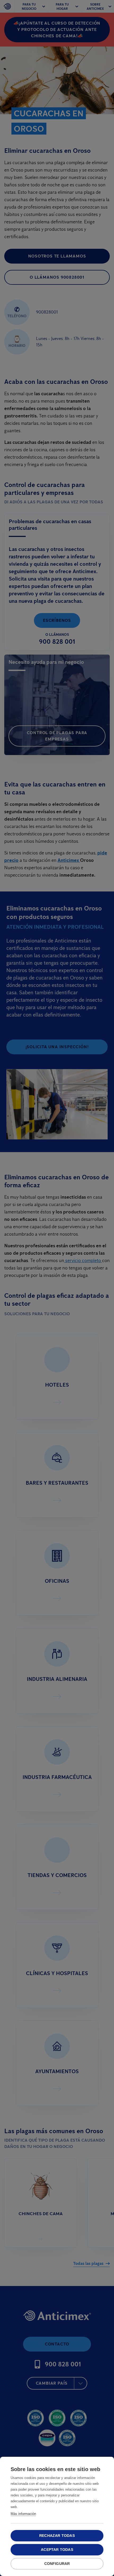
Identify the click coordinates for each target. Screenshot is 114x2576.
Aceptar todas (57, 2550)
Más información (23, 2514)
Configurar (57, 2564)
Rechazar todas (57, 2536)
